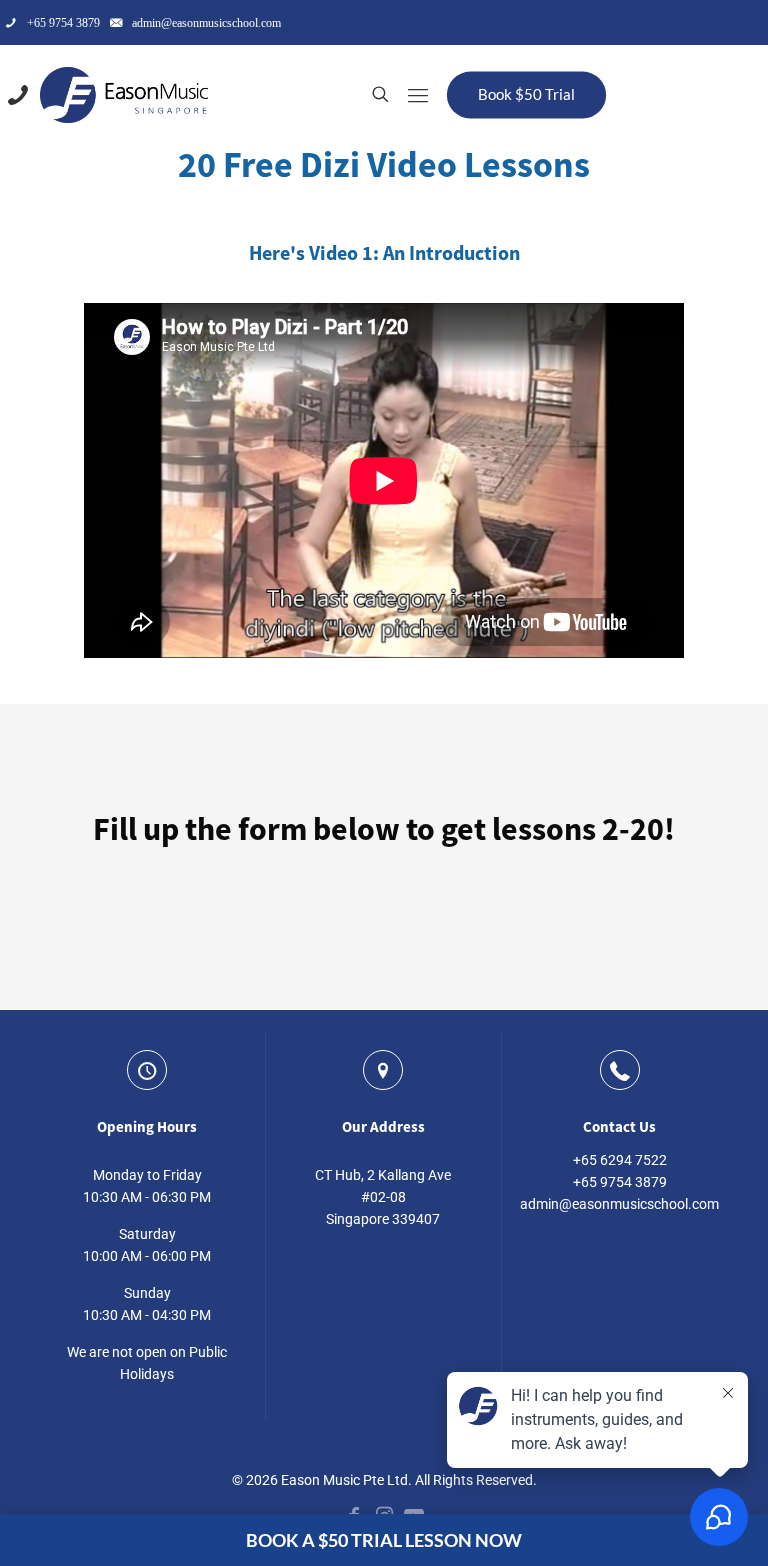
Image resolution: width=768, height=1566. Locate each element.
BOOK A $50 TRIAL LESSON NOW (384, 1540)
